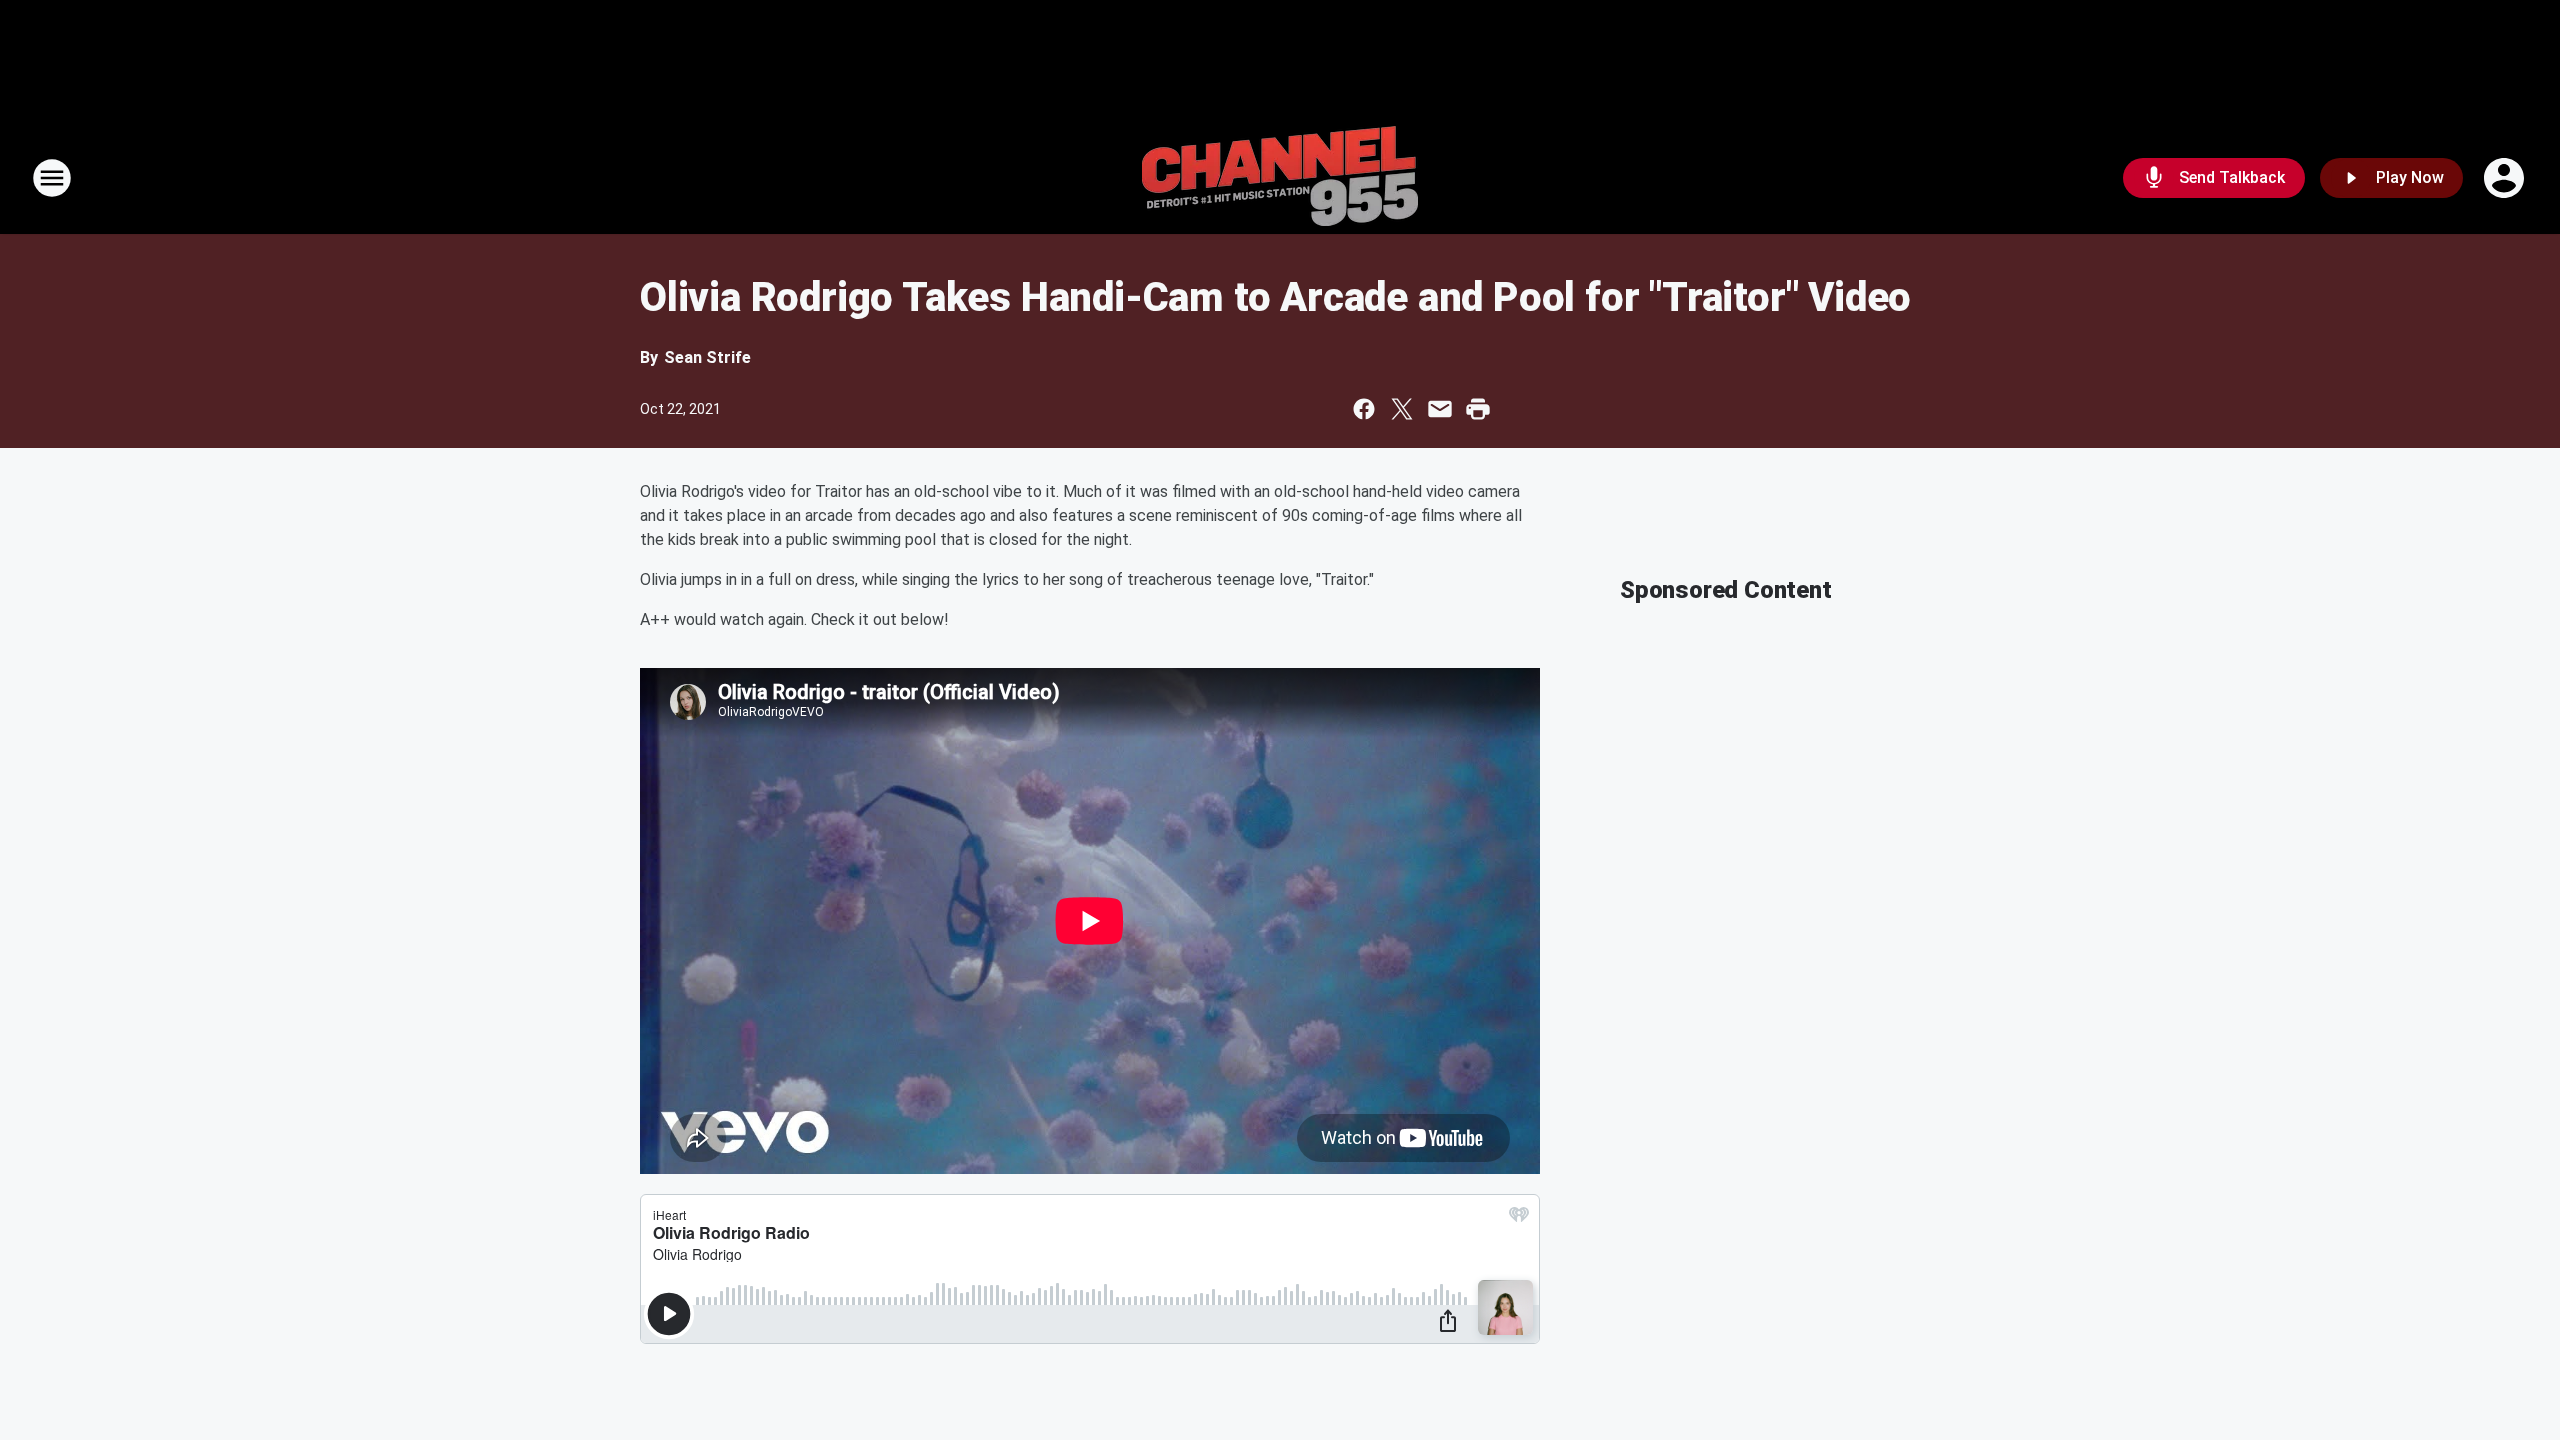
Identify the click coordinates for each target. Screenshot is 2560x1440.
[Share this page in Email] (1440, 409)
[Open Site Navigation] (52, 178)
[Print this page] (1478, 409)
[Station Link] (1280, 178)
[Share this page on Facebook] (1364, 409)
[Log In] (2506, 178)
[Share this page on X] (1402, 409)
